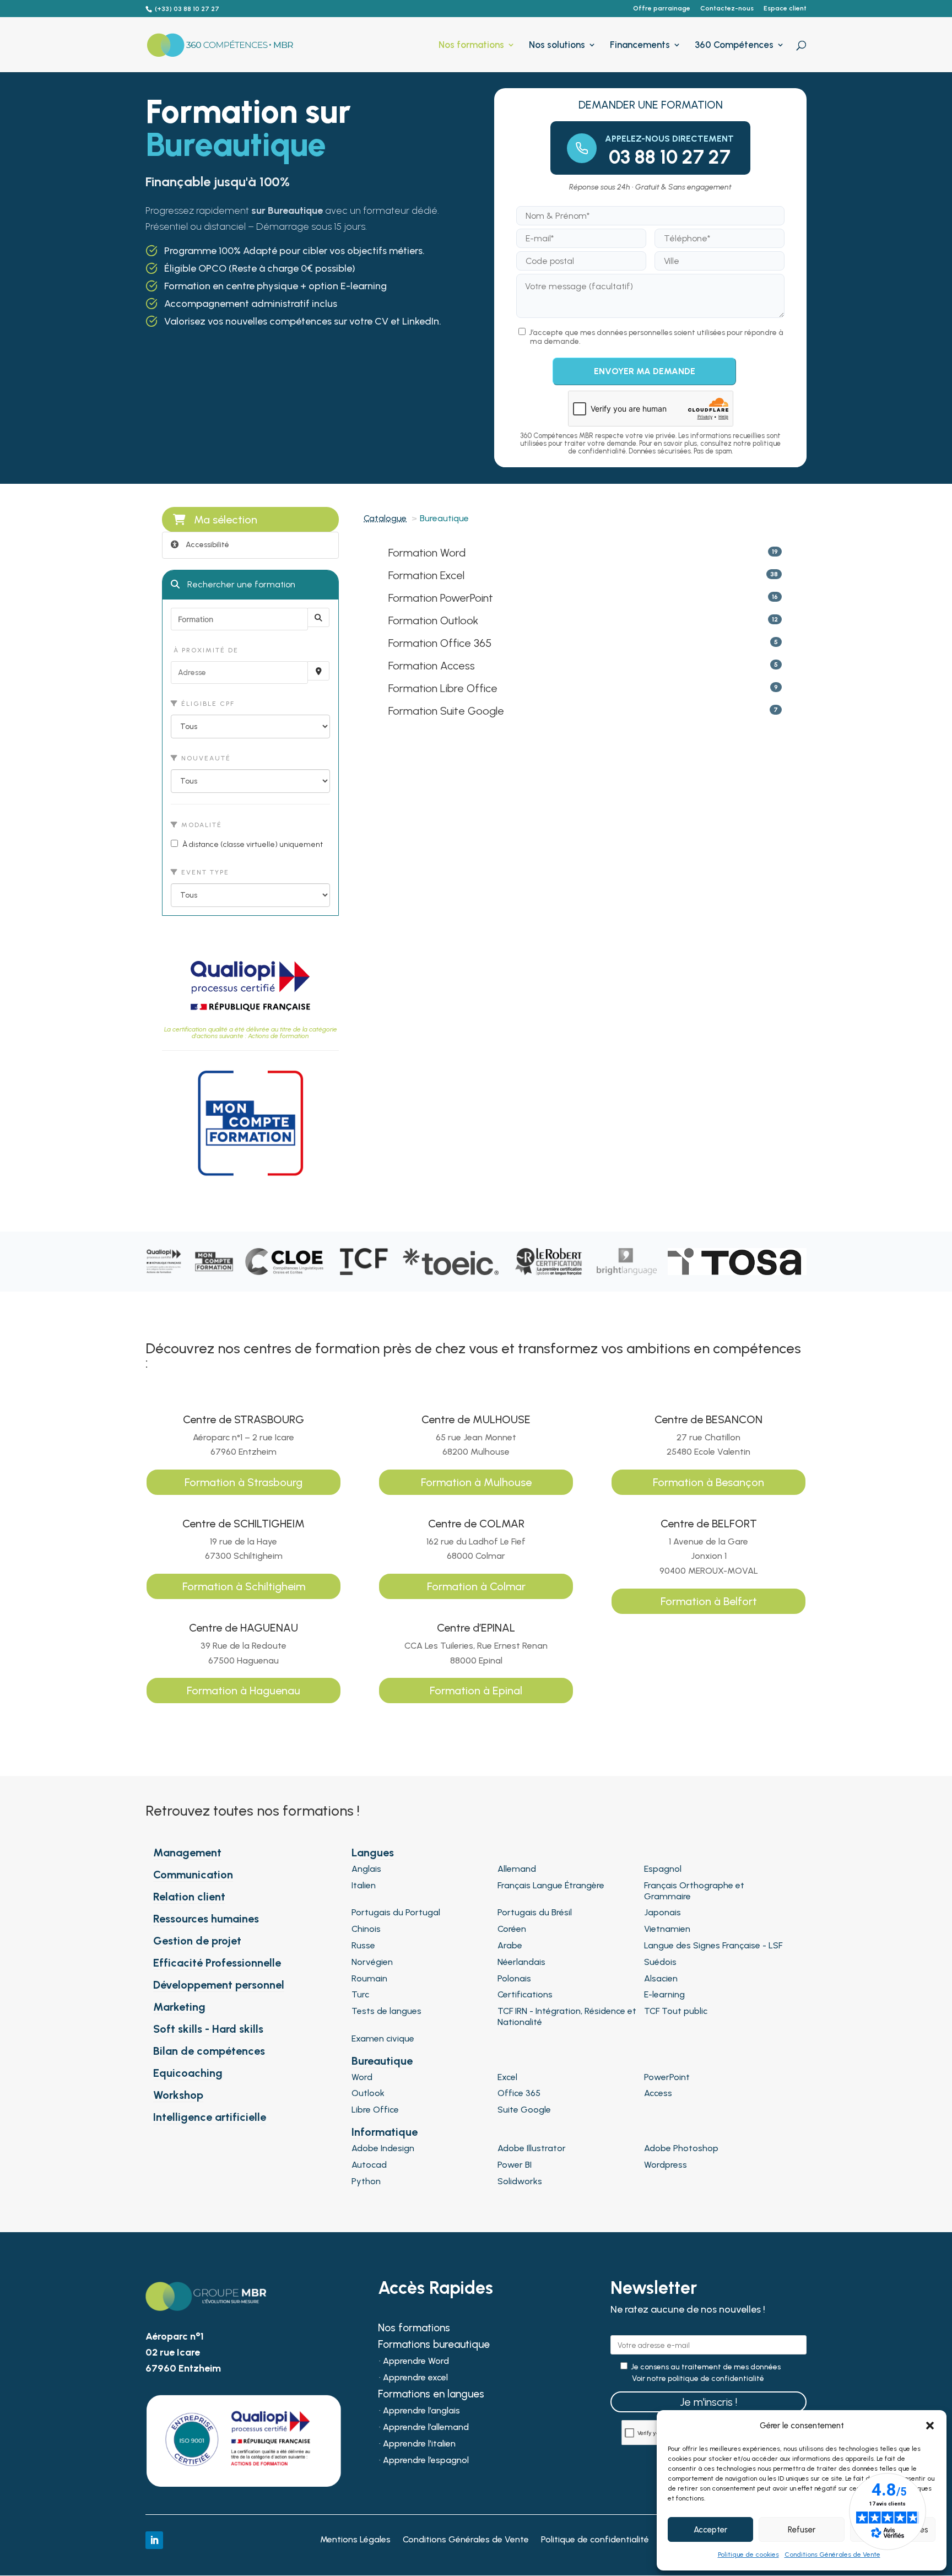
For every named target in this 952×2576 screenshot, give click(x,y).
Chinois (366, 1929)
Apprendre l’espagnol (426, 2461)
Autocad (369, 2165)
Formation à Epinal (476, 1691)
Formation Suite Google (446, 711)
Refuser (802, 2530)
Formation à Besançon (708, 1482)
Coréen (512, 1929)
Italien (364, 1885)
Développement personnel (219, 1985)
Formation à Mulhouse (476, 1482)
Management (187, 1853)
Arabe (510, 1945)
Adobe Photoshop (681, 2148)
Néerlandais (521, 1962)
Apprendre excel (415, 2378)
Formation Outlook (433, 620)
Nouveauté (205, 758)
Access (658, 2093)
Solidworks (520, 2181)
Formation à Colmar (476, 1586)
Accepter (710, 2530)
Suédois (660, 1962)
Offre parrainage (662, 9)
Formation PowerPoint (441, 598)
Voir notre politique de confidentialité (698, 2379)
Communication (193, 1875)
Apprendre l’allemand (426, 2428)
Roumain (369, 1978)
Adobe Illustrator (532, 2148)
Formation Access (432, 666)
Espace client (785, 9)
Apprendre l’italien (419, 2444)
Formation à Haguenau (244, 1691)
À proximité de (205, 650)
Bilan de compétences (209, 2051)
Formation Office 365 (440, 643)
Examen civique (383, 2038)
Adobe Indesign (383, 2148)
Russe (363, 1945)
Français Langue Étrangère (551, 1885)
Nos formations (471, 45)
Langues (373, 1853)
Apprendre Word (416, 2362)
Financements (640, 45)
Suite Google (524, 2110)
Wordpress (666, 2165)
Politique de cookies (748, 2555)
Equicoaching (188, 2073)
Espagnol (663, 1869)
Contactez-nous (727, 9)
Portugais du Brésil (535, 1912)
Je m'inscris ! (708, 2402)
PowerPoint (667, 2077)
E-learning (664, 1994)
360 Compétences (734, 45)
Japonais (662, 1912)
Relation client (189, 1897)
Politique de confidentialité (595, 2540)
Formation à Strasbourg (244, 1482)
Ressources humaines (206, 1919)
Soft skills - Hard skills (208, 2029)
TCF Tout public (676, 2011)
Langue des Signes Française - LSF (713, 1945)
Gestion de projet (197, 1941)
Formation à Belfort (709, 1601)
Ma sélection (226, 520)
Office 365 (519, 2093)
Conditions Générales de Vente (832, 2555)
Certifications (525, 1994)
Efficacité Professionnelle (217, 1963)
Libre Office (375, 2110)
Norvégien (372, 1962)
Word (362, 2077)
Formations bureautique (434, 2346)
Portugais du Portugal (396, 1912)
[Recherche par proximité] (318, 671)
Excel (507, 2077)
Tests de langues (386, 2011)
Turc (360, 1994)
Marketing (179, 2007)
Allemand (517, 1869)
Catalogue (385, 518)
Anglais (366, 1869)
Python (366, 2181)
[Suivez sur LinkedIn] (154, 2540)
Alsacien (661, 1978)
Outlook (368, 2093)
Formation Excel (426, 575)
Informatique (385, 2132)
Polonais (514, 1978)
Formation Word (427, 553)
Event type (204, 872)
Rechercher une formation (240, 584)
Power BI (515, 2165)
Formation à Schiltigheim (244, 1586)
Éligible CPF (207, 704)
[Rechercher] (318, 617)
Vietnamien (667, 1929)
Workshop (178, 2095)
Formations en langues (431, 2395)
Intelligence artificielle (210, 2117)
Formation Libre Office (443, 688)
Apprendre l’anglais (421, 2411)
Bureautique (382, 2061)
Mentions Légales (355, 2540)
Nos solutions (557, 45)
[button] (930, 2426)
